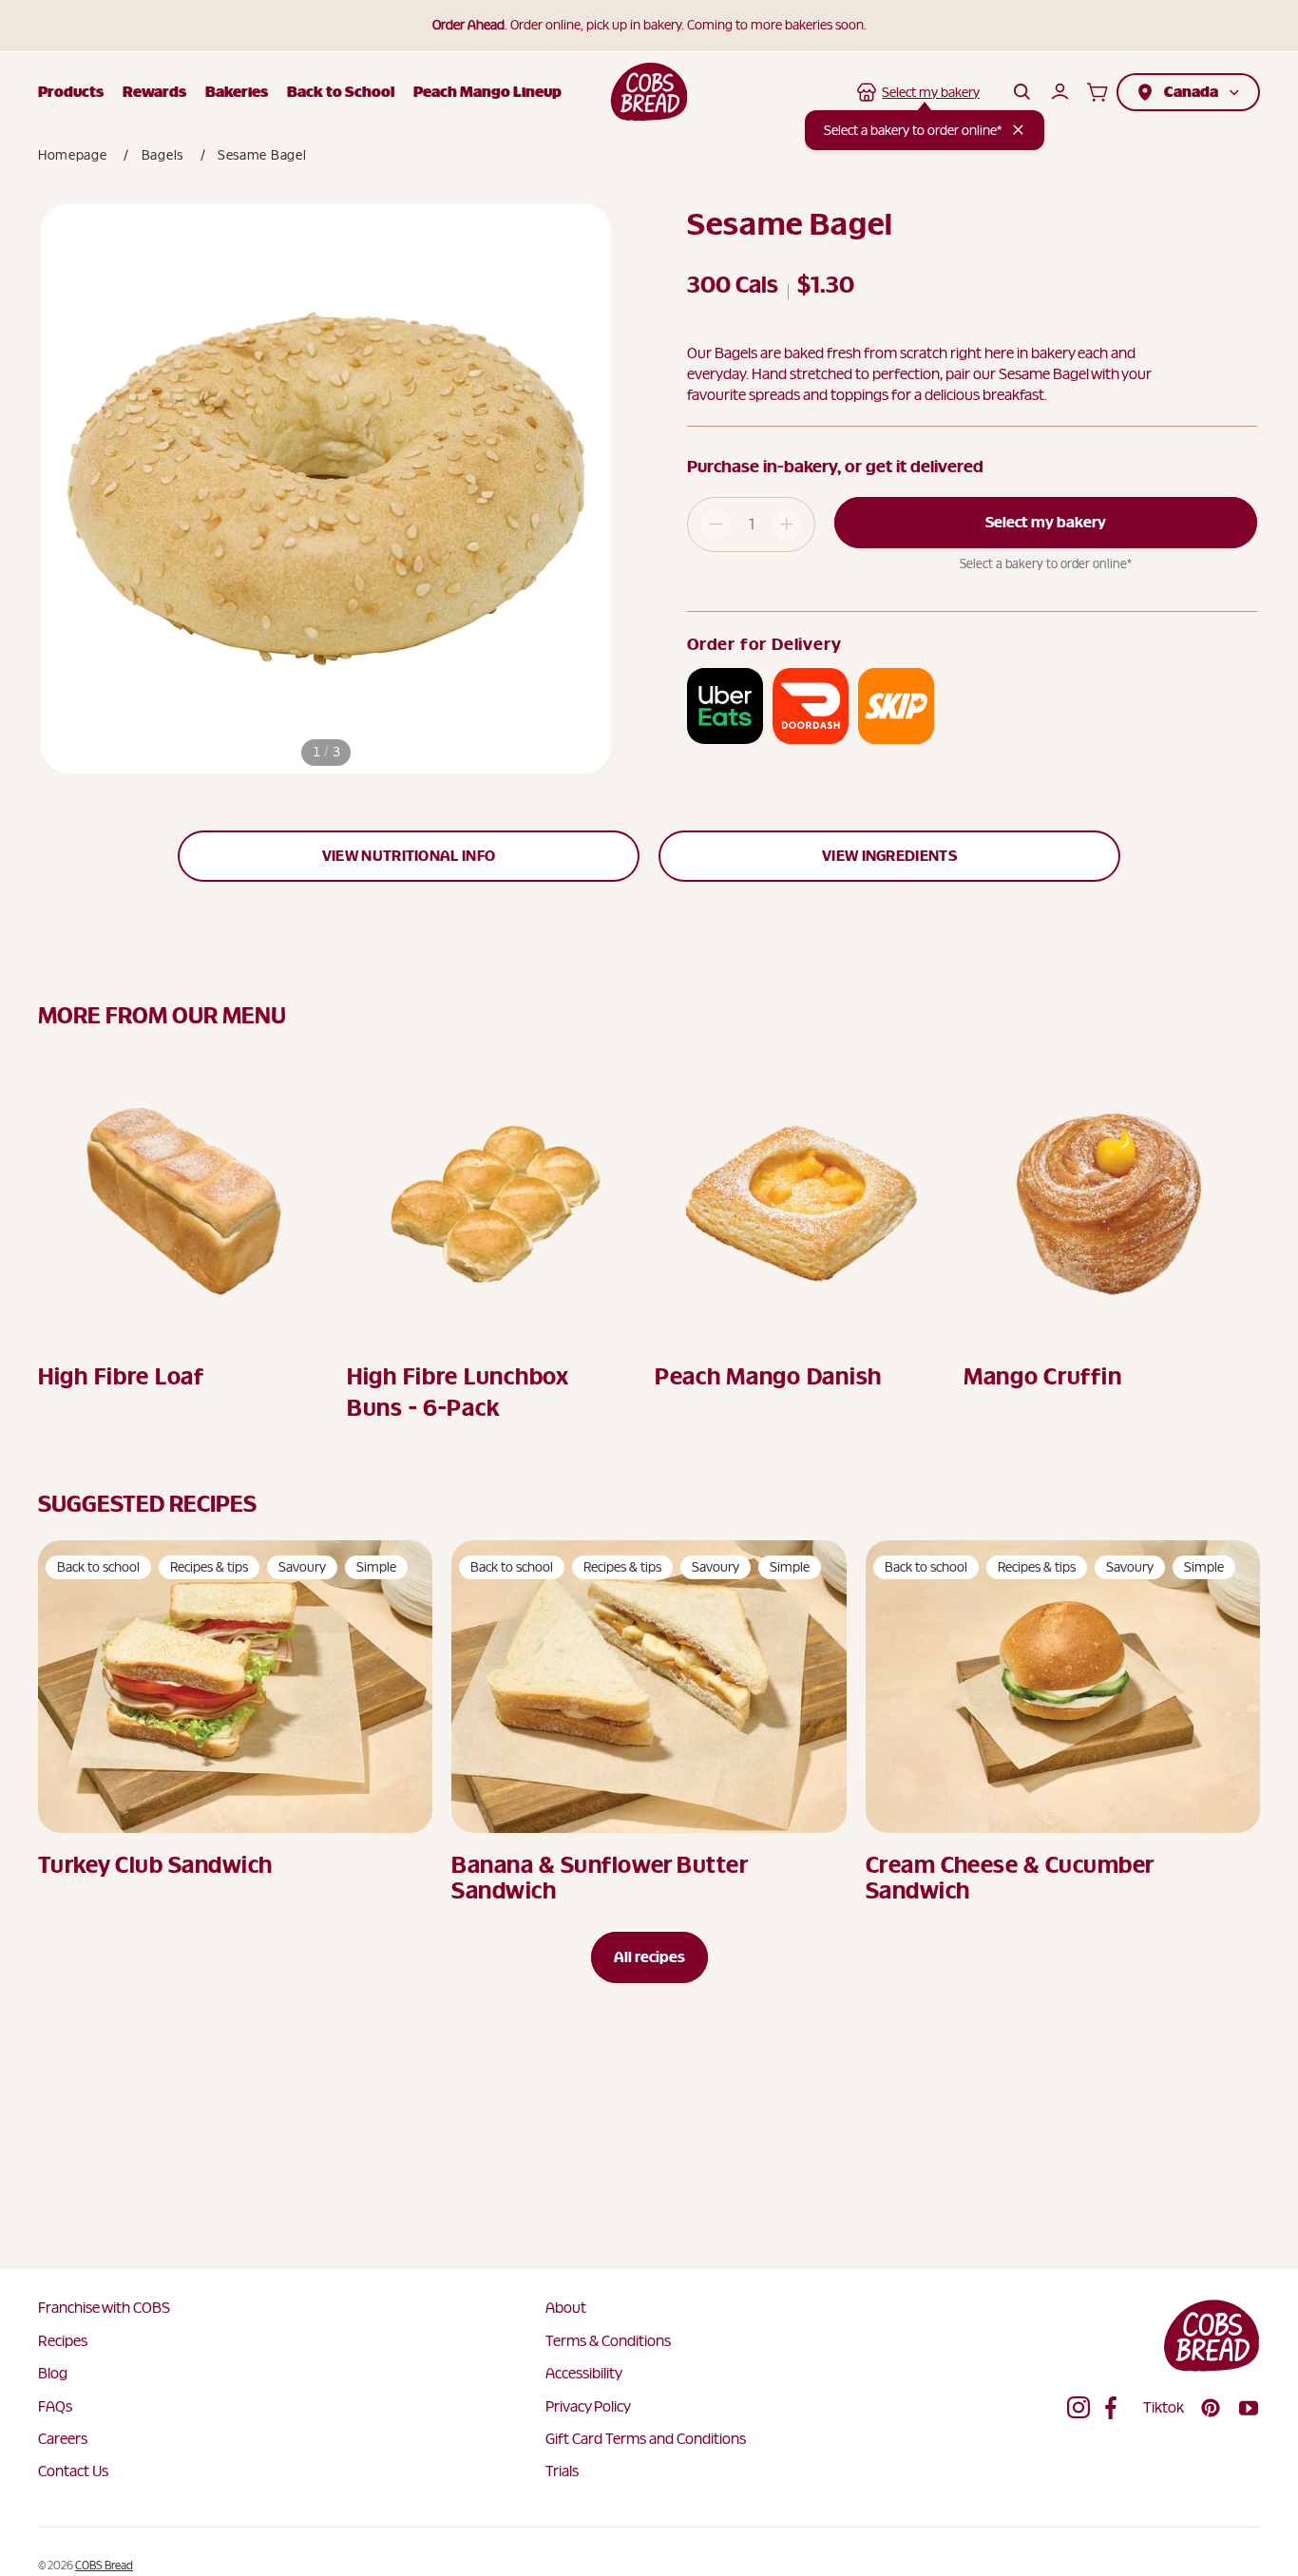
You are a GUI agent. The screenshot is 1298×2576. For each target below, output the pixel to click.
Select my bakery (1046, 522)
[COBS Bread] (649, 92)
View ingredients (889, 856)
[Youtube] (1249, 2408)
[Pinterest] (1211, 2408)
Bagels (162, 155)
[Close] (1018, 130)
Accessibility (584, 2373)
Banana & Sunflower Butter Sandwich (599, 1878)
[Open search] (1021, 92)
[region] (326, 488)
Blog (53, 2373)
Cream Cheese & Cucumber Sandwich (1010, 1878)
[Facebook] (1117, 2408)
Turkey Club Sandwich (155, 1865)
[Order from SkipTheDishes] (896, 706)
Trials (562, 2471)
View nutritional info (409, 856)
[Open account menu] (1059, 92)
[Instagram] (1078, 2408)
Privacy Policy (588, 2406)
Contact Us (73, 2471)
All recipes (649, 1957)
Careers (63, 2439)
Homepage (73, 155)
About (566, 2308)
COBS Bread (104, 2566)
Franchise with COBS (104, 2308)
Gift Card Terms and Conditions (646, 2439)
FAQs (55, 2406)
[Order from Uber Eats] (725, 706)
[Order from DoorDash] (811, 706)
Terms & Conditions (608, 2341)
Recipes (63, 2341)
